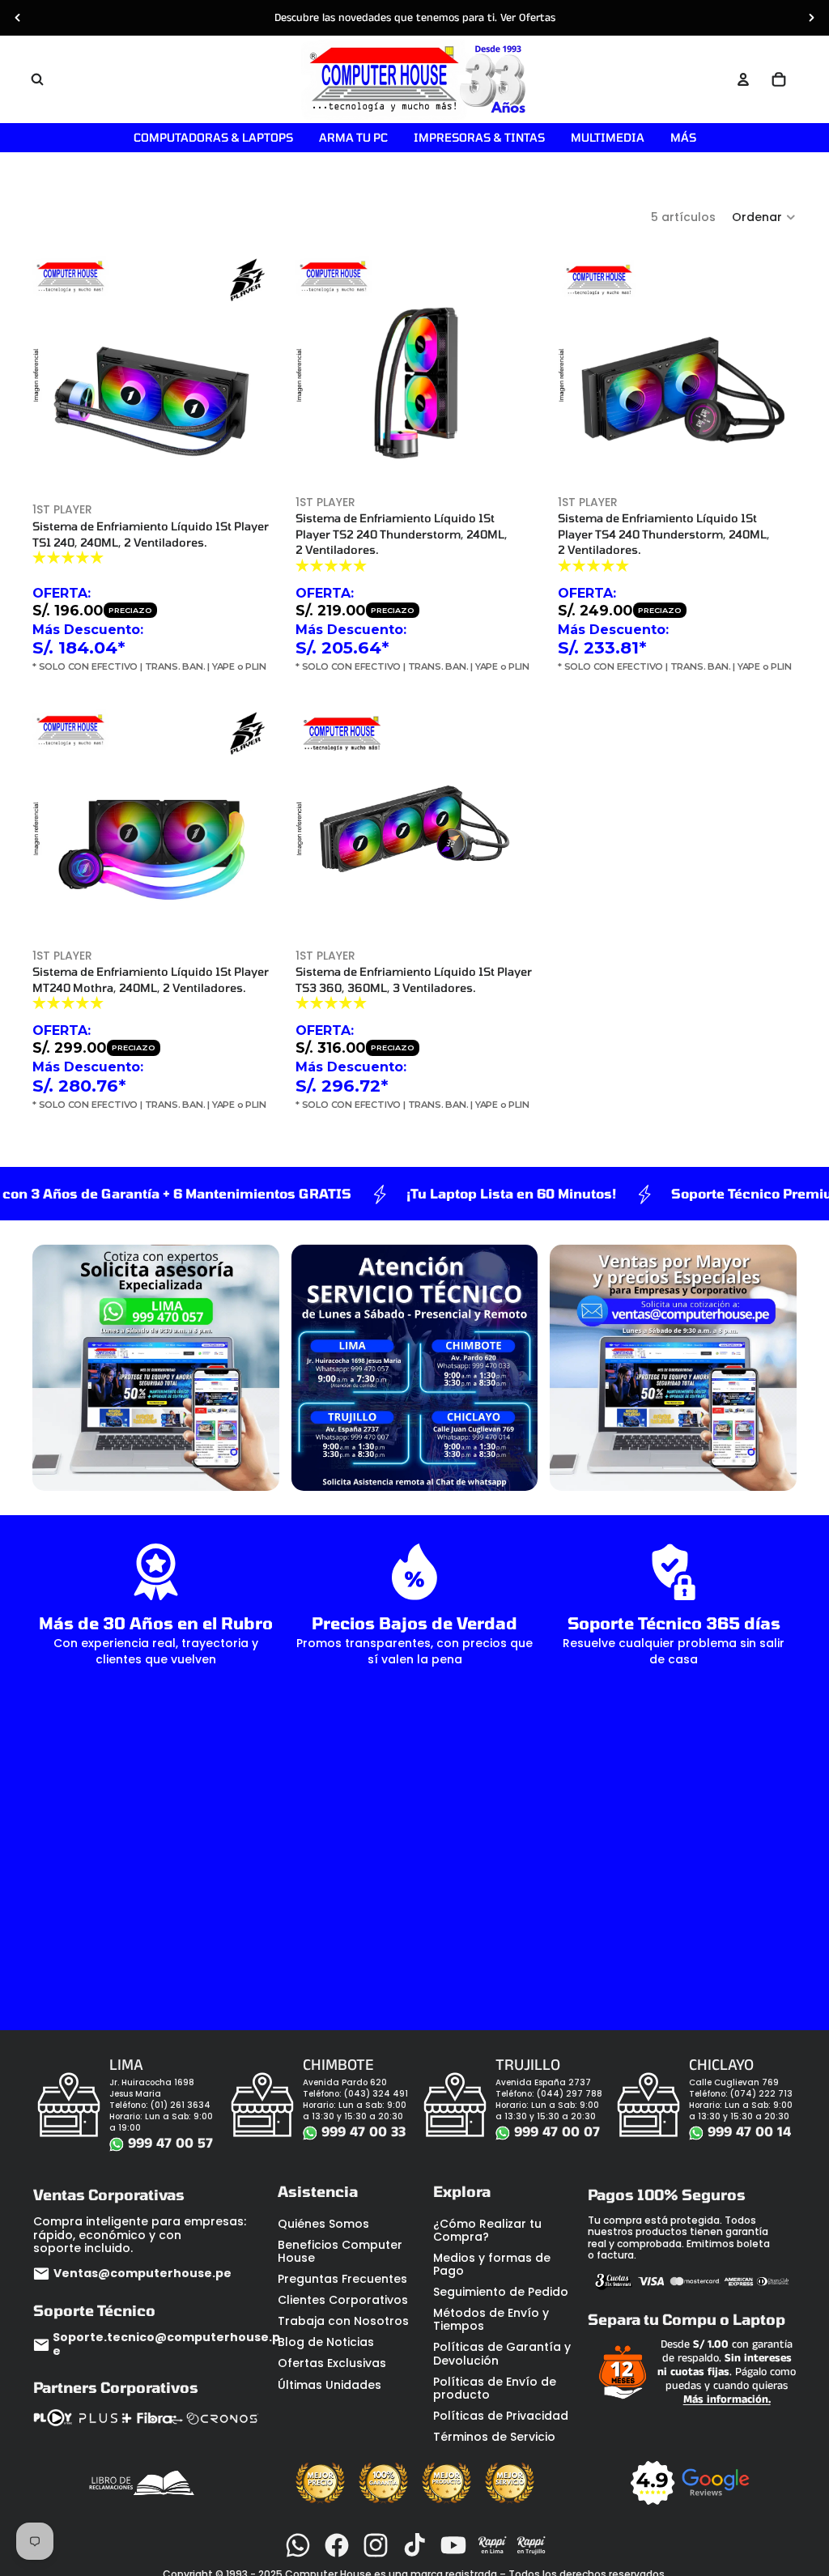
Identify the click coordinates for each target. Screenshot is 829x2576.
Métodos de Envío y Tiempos (491, 2319)
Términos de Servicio (494, 2437)
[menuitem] (683, 138)
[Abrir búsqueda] (37, 79)
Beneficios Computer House (340, 2251)
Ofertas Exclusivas (332, 2363)
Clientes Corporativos (343, 2300)
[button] (764, 217)
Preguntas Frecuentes (342, 2279)
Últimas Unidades (329, 2385)
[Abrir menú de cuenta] (743, 79)
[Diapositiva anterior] (18, 18)
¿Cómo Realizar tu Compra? (487, 2230)
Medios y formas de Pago (492, 2264)
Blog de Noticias (326, 2342)
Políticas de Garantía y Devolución (502, 2353)
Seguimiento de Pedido (501, 2292)
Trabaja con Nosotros (343, 2321)
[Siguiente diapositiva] (811, 18)
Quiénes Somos (323, 2224)
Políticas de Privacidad (501, 2416)
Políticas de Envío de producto (495, 2388)
